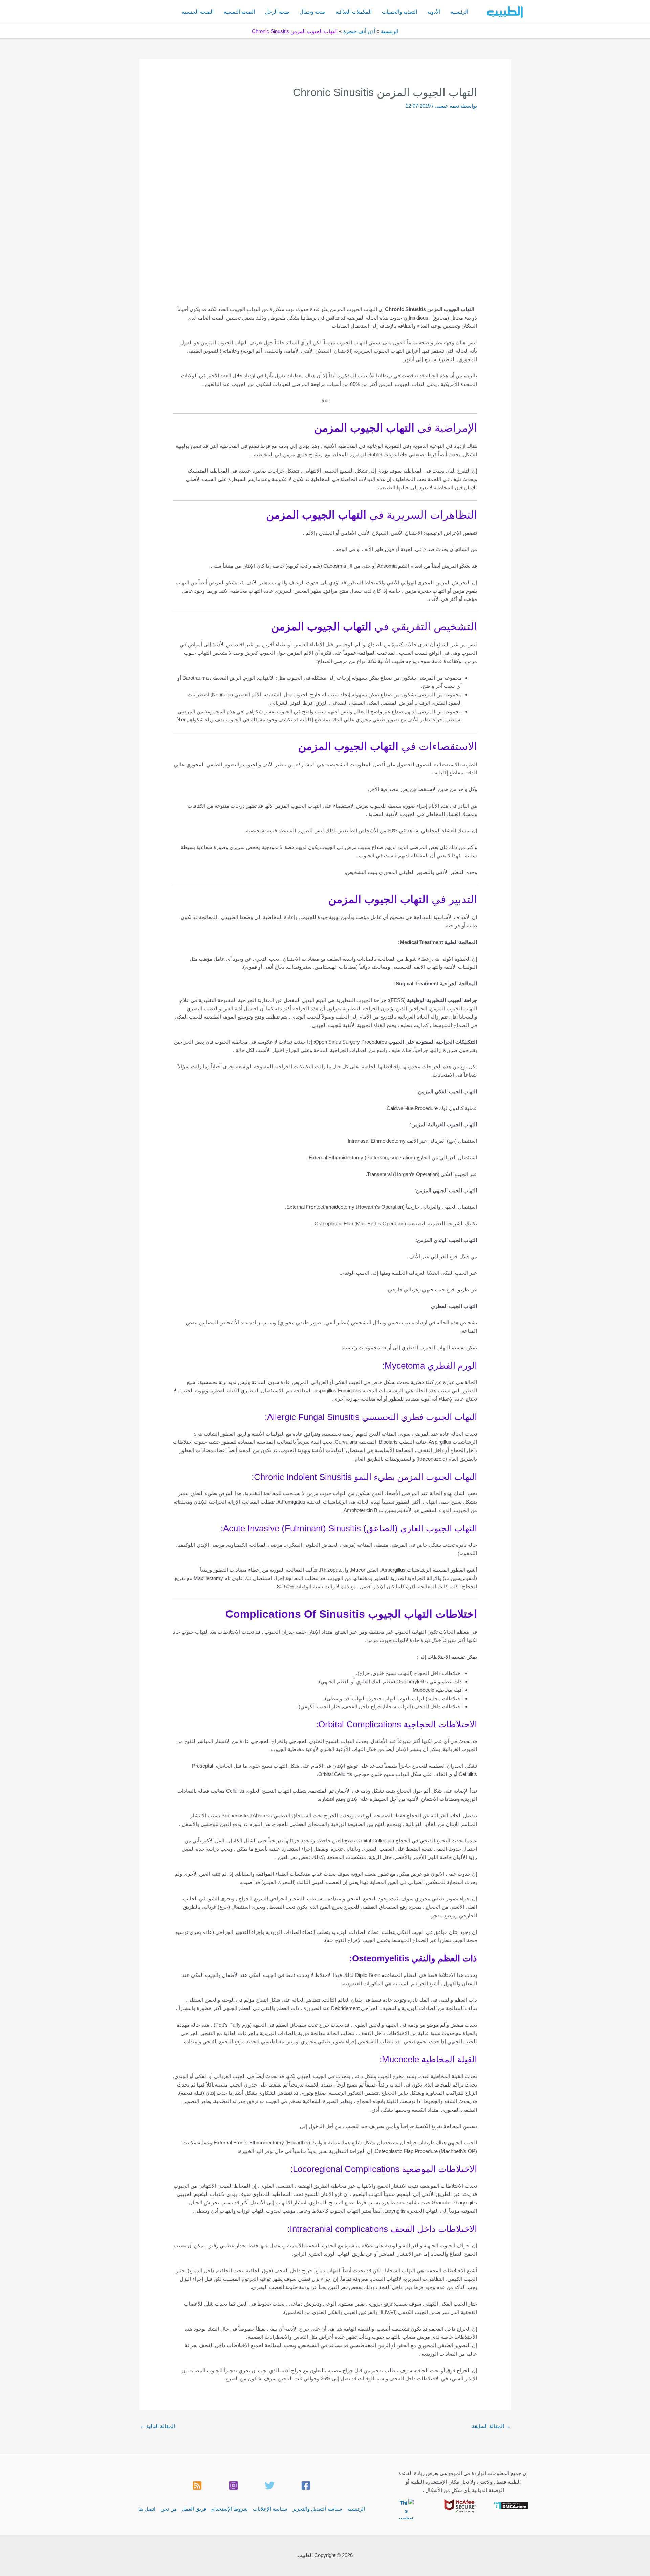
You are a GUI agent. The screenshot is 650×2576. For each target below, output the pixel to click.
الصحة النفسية (239, 12)
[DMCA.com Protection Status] (511, 2505)
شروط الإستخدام (230, 2509)
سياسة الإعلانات (270, 2509)
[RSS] (197, 2485)
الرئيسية (459, 12)
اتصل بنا (147, 2509)
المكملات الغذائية (354, 12)
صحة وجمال (312, 12)
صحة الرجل (277, 12)
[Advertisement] (325, 160)
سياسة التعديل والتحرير (317, 2509)
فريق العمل (194, 2509)
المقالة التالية (157, 2426)
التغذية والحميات (399, 12)
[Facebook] (306, 2485)
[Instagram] (233, 2485)
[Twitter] (270, 2485)
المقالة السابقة (491, 2426)
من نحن (169, 2509)
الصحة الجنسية (198, 12)
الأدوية (434, 12)
